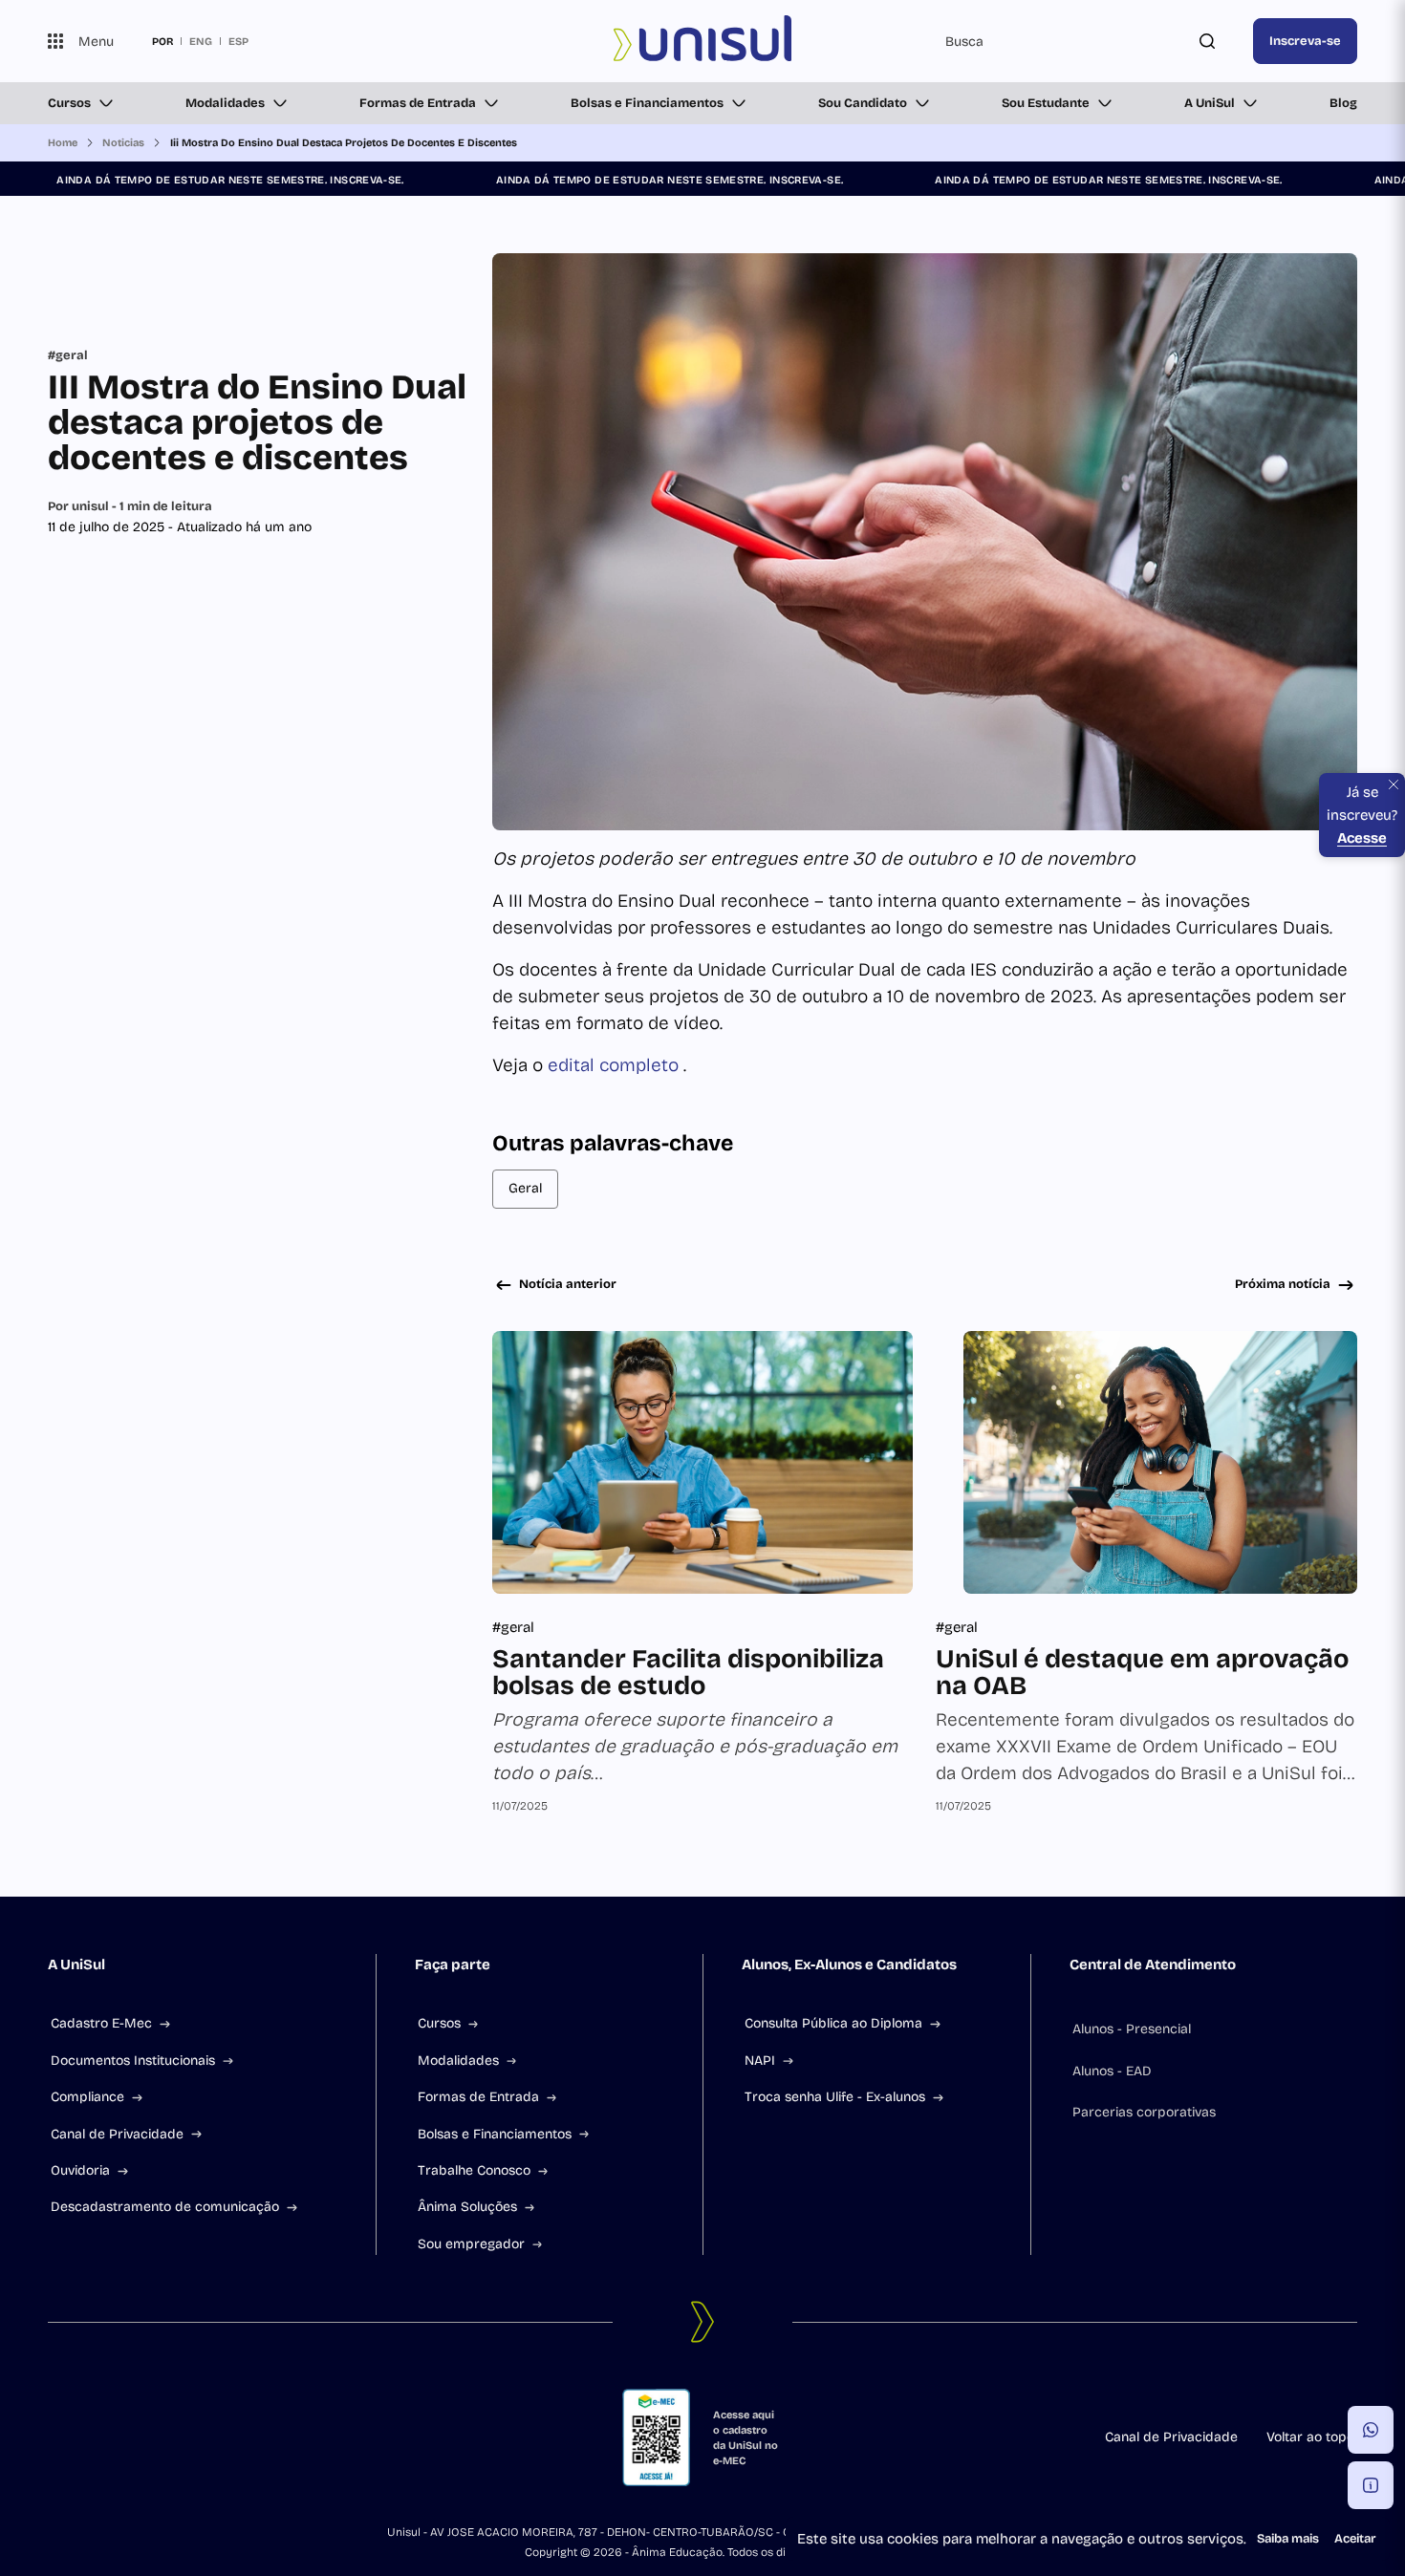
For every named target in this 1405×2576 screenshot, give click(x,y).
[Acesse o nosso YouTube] (193, 2437)
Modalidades (225, 103)
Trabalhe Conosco (474, 2170)
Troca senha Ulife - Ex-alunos (835, 2097)
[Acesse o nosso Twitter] (147, 2437)
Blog (1343, 103)
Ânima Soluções (467, 2207)
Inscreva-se (1305, 41)
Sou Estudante (1046, 103)
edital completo (616, 1065)
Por (130, 506)
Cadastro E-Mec (101, 2023)
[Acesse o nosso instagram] (101, 2437)
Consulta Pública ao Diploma (833, 2023)
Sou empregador (471, 2244)
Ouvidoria (80, 2170)
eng (201, 41)
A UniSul (1210, 103)
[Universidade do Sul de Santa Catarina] (703, 41)
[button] (1371, 2430)
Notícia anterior (568, 1284)
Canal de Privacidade (117, 2134)
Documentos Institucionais (133, 2061)
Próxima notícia (1283, 1284)
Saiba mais (1288, 2539)
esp (238, 41)
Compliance (87, 2097)
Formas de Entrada (418, 103)
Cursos (69, 103)
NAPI (760, 2061)
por (162, 41)
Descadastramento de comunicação (165, 2207)
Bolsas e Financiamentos (647, 103)
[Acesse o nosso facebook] (55, 2437)
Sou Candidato (863, 103)
